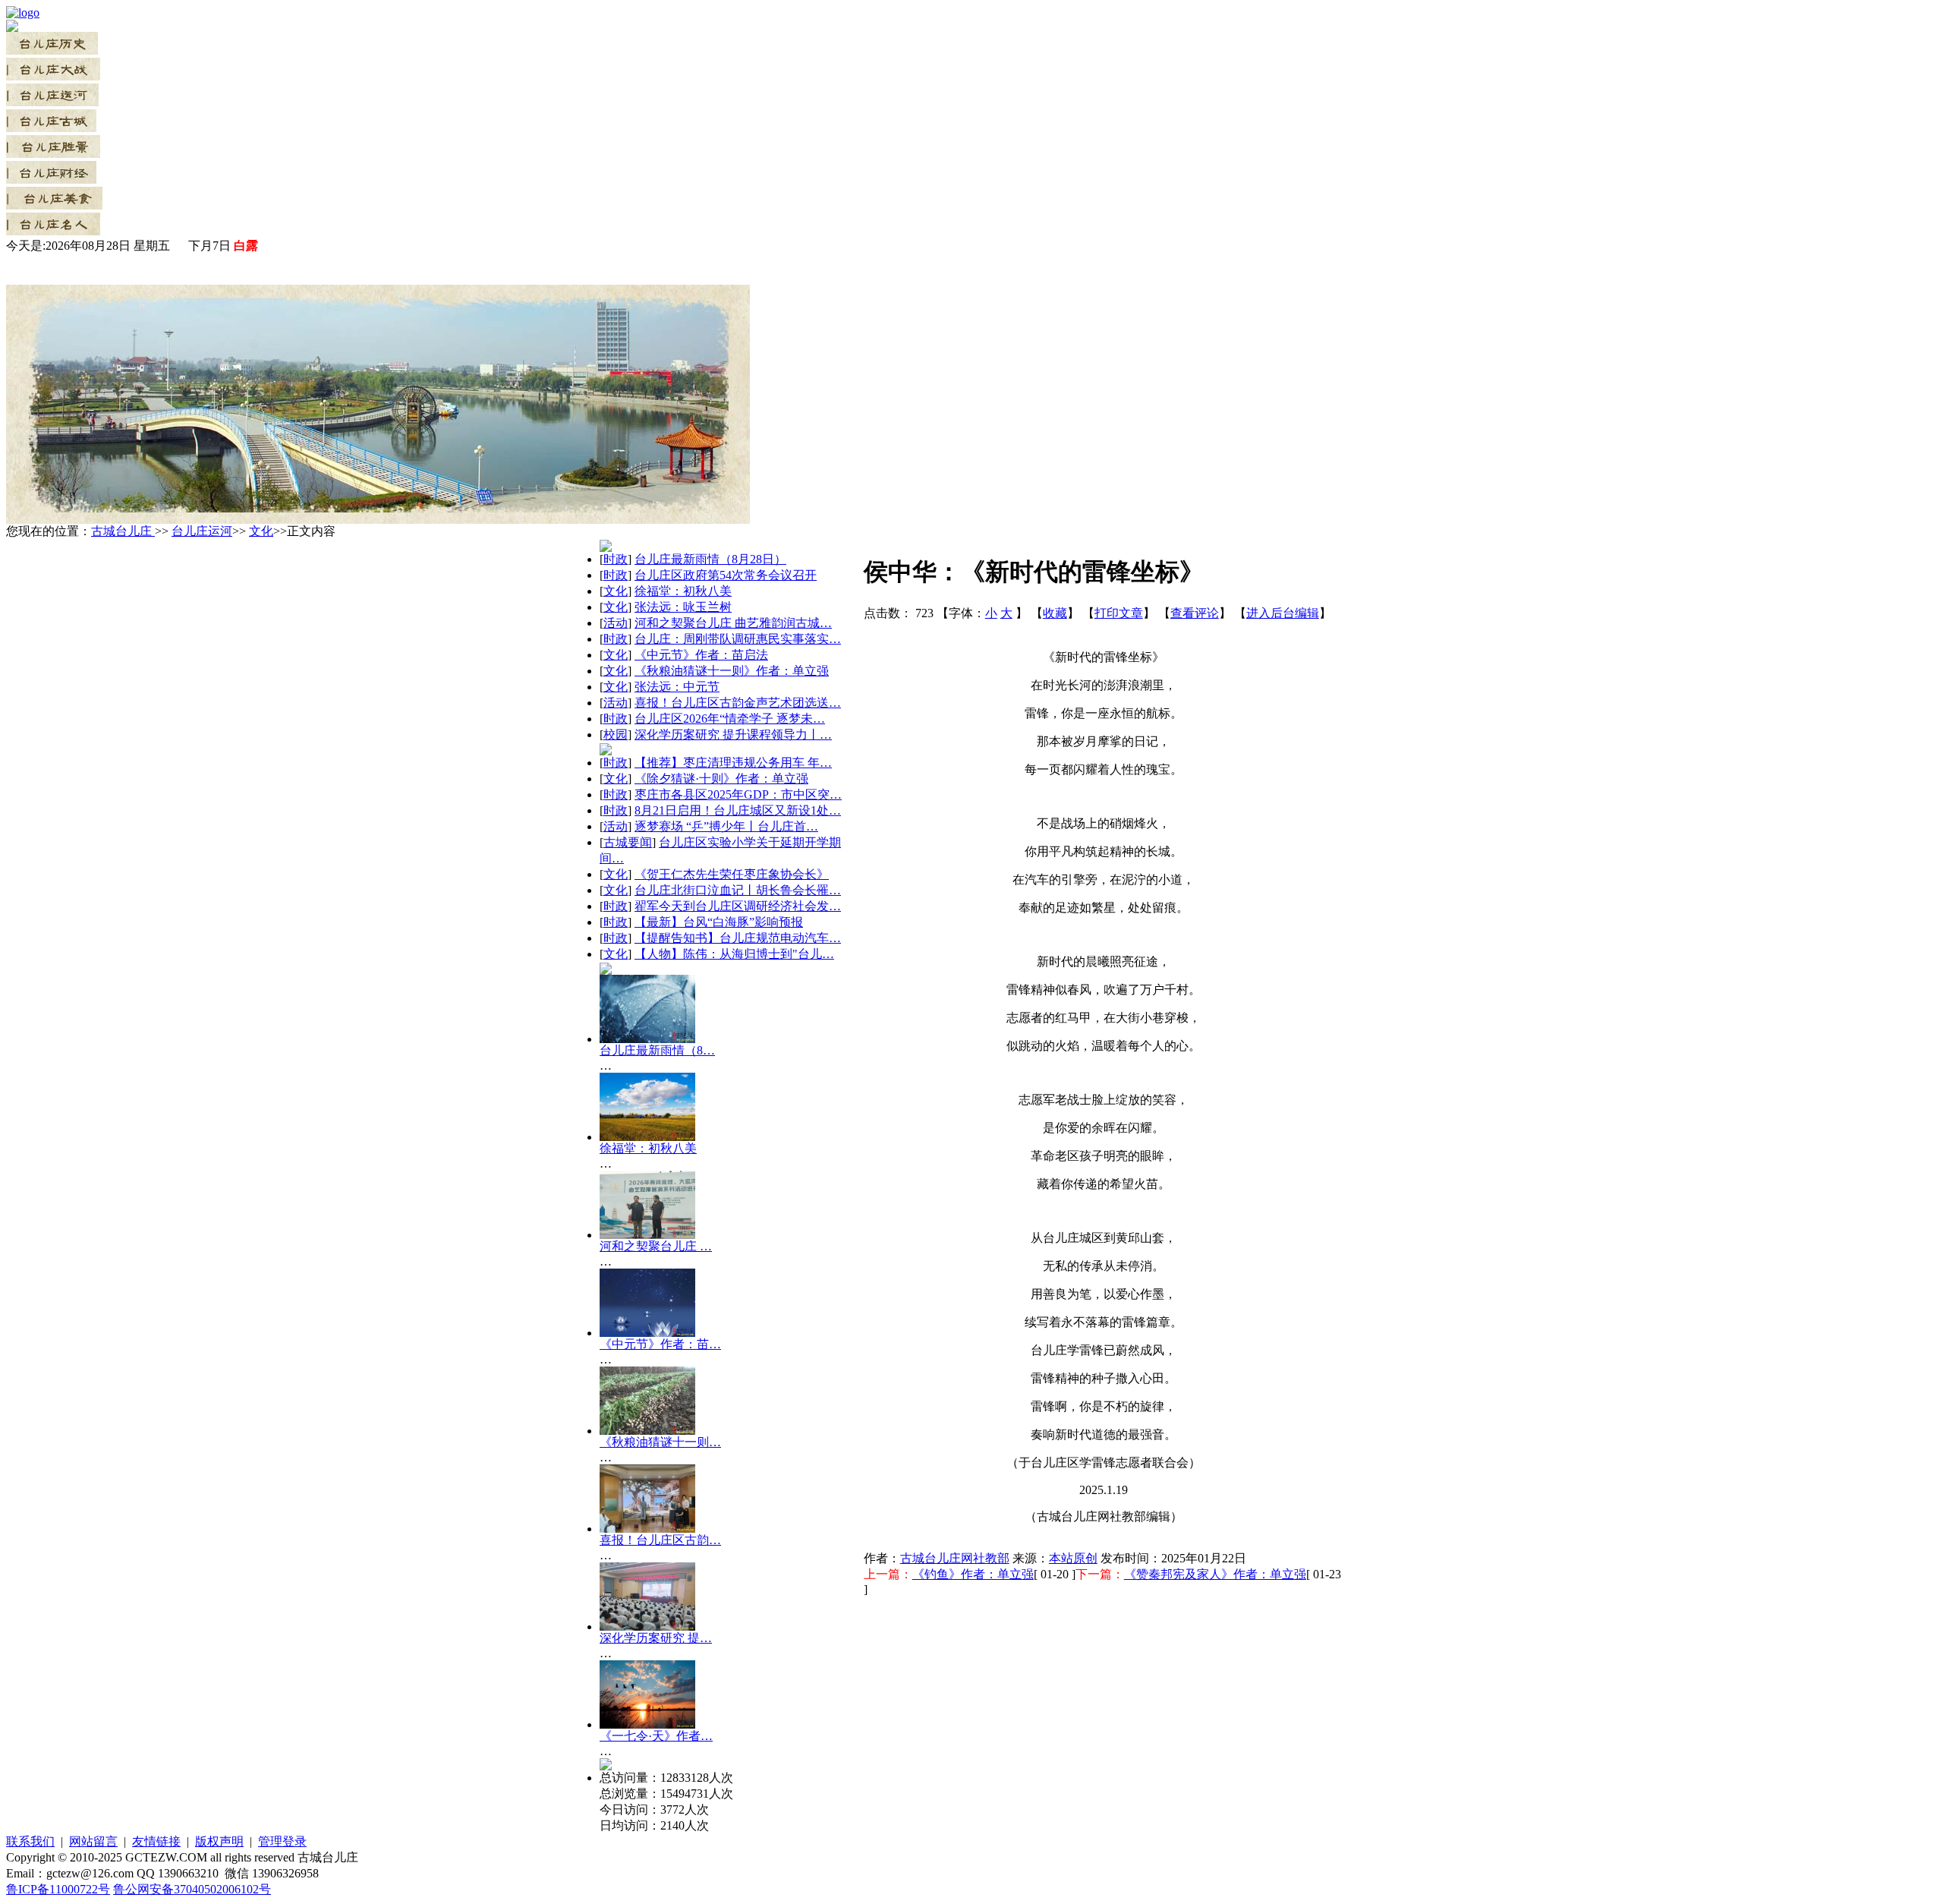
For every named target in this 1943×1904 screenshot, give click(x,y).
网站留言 (93, 1841)
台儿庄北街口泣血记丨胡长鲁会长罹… (738, 890)
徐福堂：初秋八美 (683, 591)
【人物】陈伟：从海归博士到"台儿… (734, 954)
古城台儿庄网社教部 (955, 1558)
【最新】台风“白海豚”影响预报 (719, 922)
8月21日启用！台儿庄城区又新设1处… (738, 810)
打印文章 (1119, 613)
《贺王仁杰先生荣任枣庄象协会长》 (732, 874)
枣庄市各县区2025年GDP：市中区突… (738, 794)
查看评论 (1195, 613)
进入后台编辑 (1283, 613)
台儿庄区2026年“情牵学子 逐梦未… (730, 719)
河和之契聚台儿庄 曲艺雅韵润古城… (733, 623)
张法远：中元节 (677, 687)
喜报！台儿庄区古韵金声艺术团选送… (738, 703)
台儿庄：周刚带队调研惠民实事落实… (738, 639)
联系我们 (30, 1841)
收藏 (1055, 613)
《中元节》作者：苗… (660, 1344)
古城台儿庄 (123, 531)
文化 (261, 531)
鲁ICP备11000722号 (58, 1889)
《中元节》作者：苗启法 (701, 655)
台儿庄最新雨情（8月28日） (710, 559)
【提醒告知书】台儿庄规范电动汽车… (738, 938)
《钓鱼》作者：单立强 (973, 1574)
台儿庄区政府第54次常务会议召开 (726, 575)
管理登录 (282, 1841)
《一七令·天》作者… (656, 1736)
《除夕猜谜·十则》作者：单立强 (721, 779)
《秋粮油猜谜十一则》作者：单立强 (732, 671)
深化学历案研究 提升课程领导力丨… (733, 734)
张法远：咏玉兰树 (683, 607)
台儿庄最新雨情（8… (657, 1050)
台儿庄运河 (202, 531)
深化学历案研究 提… (656, 1638)
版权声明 (219, 1841)
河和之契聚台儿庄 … (656, 1246)
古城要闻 (628, 842)
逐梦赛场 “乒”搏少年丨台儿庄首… (726, 826)
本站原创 (1073, 1558)
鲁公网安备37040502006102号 (192, 1889)
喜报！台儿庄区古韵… (660, 1540)
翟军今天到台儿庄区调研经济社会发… (738, 906)
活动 (616, 623)
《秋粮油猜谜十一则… (660, 1442)
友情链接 (156, 1841)
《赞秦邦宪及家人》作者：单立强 (1215, 1574)
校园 (616, 734)
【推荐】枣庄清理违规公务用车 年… (733, 763)
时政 (616, 559)
